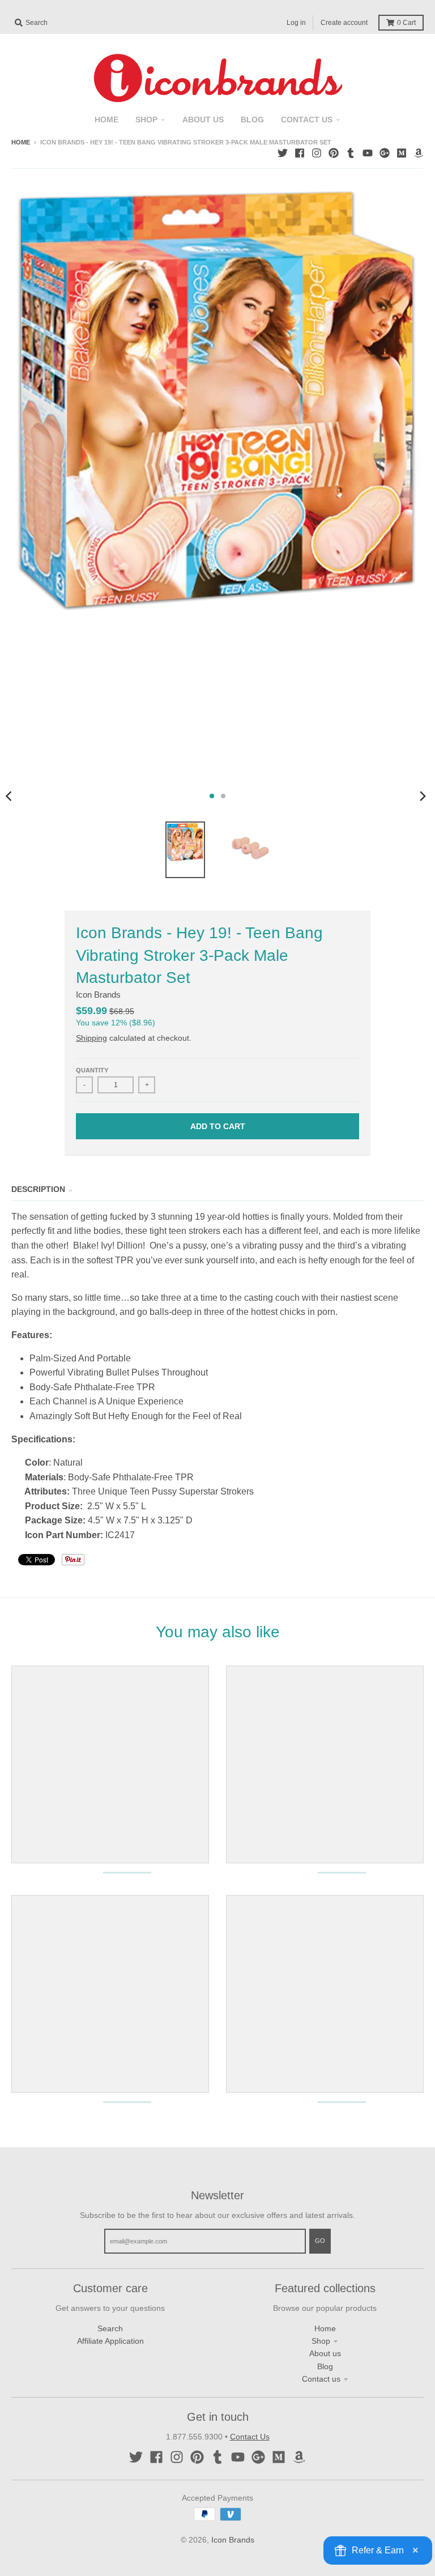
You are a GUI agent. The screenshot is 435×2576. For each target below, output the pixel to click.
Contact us (321, 2379)
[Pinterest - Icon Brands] (334, 153)
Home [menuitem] (106, 120)
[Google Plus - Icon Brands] (385, 153)
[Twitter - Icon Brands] (283, 153)
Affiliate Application (110, 2341)
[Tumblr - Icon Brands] (351, 153)
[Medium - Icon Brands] (402, 153)
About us (325, 2353)
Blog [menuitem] (252, 120)
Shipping (91, 1038)
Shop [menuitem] (146, 120)
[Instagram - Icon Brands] (317, 153)
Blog (325, 2366)
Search (110, 2328)
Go (320, 2241)
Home (21, 142)
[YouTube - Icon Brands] (368, 153)
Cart (406, 23)
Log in (296, 23)
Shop (321, 2341)
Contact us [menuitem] (307, 120)
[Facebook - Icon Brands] (300, 153)
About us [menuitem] (203, 120)
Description (38, 1189)
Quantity (92, 1070)
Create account (344, 23)
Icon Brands (98, 995)
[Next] (423, 796)
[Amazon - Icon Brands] (419, 153)
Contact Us (250, 2437)
